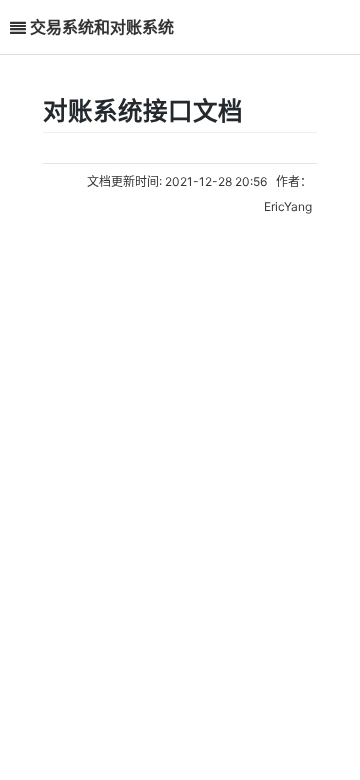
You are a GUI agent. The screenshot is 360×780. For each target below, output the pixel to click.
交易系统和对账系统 (102, 26)
